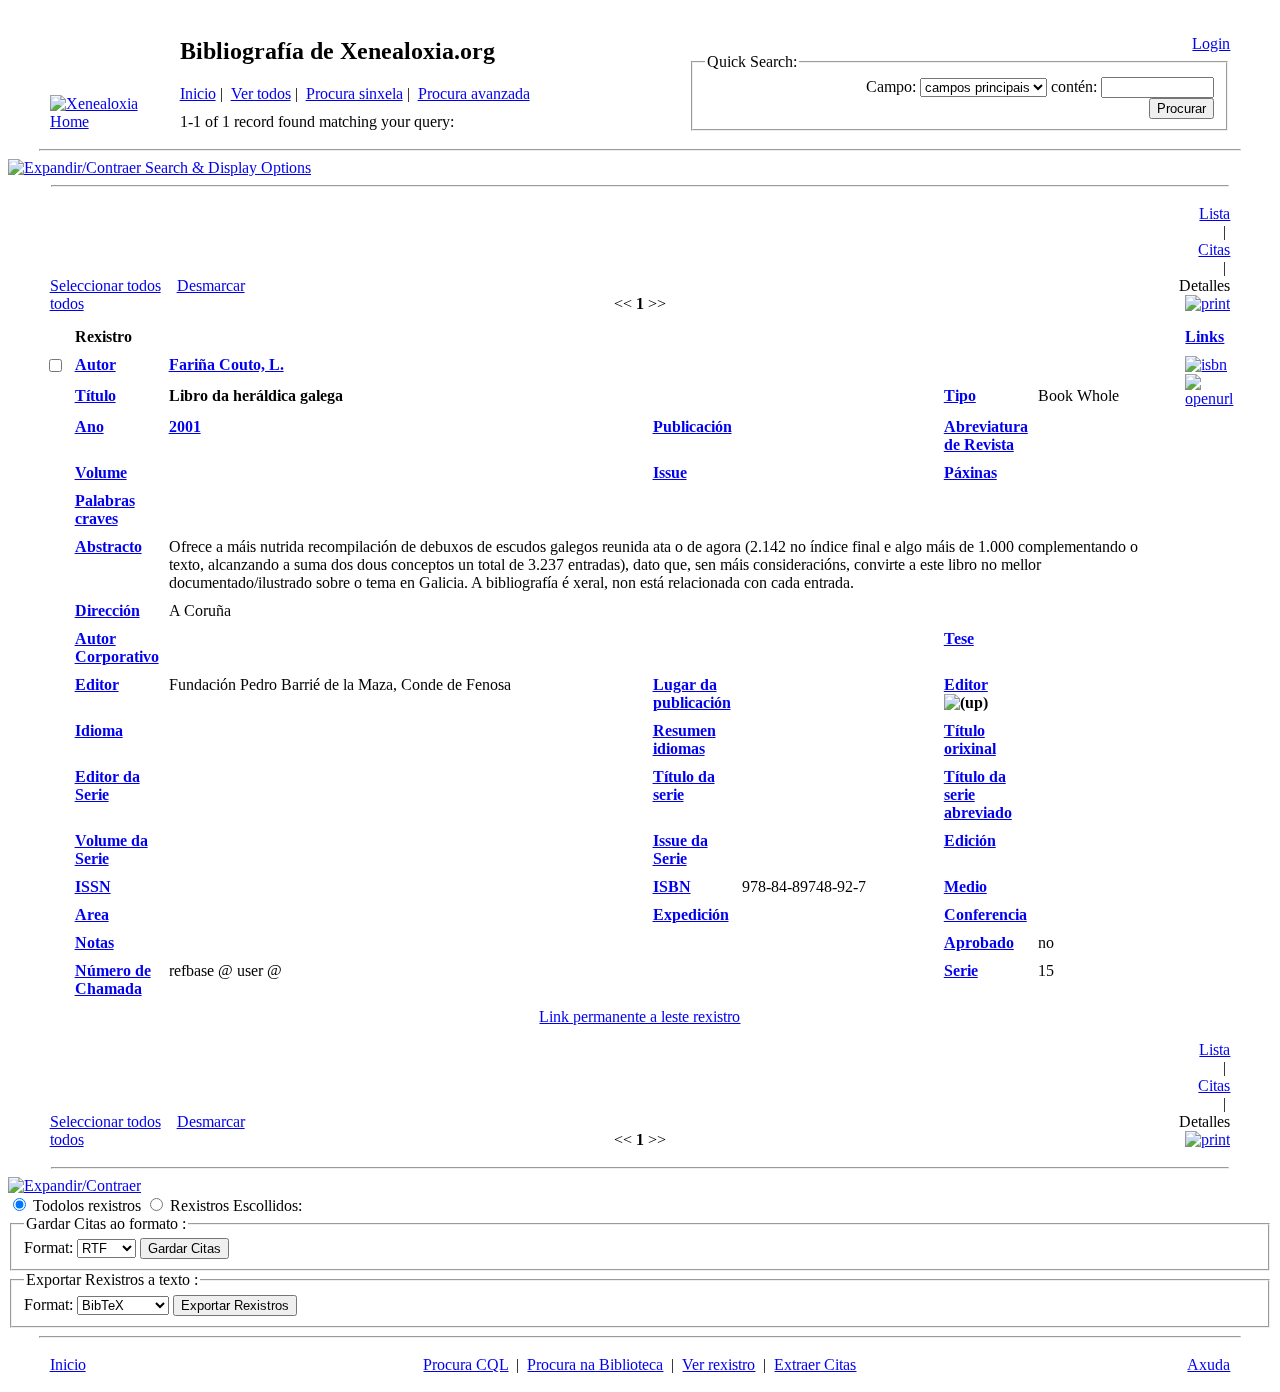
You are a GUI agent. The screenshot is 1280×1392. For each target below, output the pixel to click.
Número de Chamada (113, 979)
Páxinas (970, 472)
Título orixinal (970, 739)
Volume (101, 472)
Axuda (1208, 1364)
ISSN (93, 886)
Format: (48, 1247)
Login (1211, 43)
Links (1204, 336)
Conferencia (985, 914)
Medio (965, 886)
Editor (97, 684)
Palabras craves (105, 509)
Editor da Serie (107, 785)
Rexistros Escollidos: (236, 1205)
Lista (1214, 213)
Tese (959, 638)
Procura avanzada (474, 93)
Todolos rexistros (87, 1205)
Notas (94, 942)
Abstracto (108, 546)
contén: (1074, 86)
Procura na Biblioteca (595, 1364)
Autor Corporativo (117, 647)
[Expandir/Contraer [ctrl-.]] (74, 1185)
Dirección (107, 610)
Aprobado (979, 942)
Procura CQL (465, 1364)
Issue (670, 472)
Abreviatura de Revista (986, 435)
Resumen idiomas (684, 739)
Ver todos (261, 93)
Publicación (692, 426)
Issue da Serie (680, 849)
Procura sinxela (354, 93)
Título (95, 395)
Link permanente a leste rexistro (639, 1016)
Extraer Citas (815, 1364)
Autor (95, 364)
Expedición (691, 914)
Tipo (960, 395)
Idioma (99, 730)
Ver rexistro (718, 1364)
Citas (1214, 249)
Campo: (891, 86)
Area (92, 914)
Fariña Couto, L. (226, 364)
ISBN (672, 886)
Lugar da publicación (692, 693)
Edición (970, 840)
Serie (961, 970)
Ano (89, 426)
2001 (185, 426)
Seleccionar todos (105, 285)
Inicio (198, 93)
